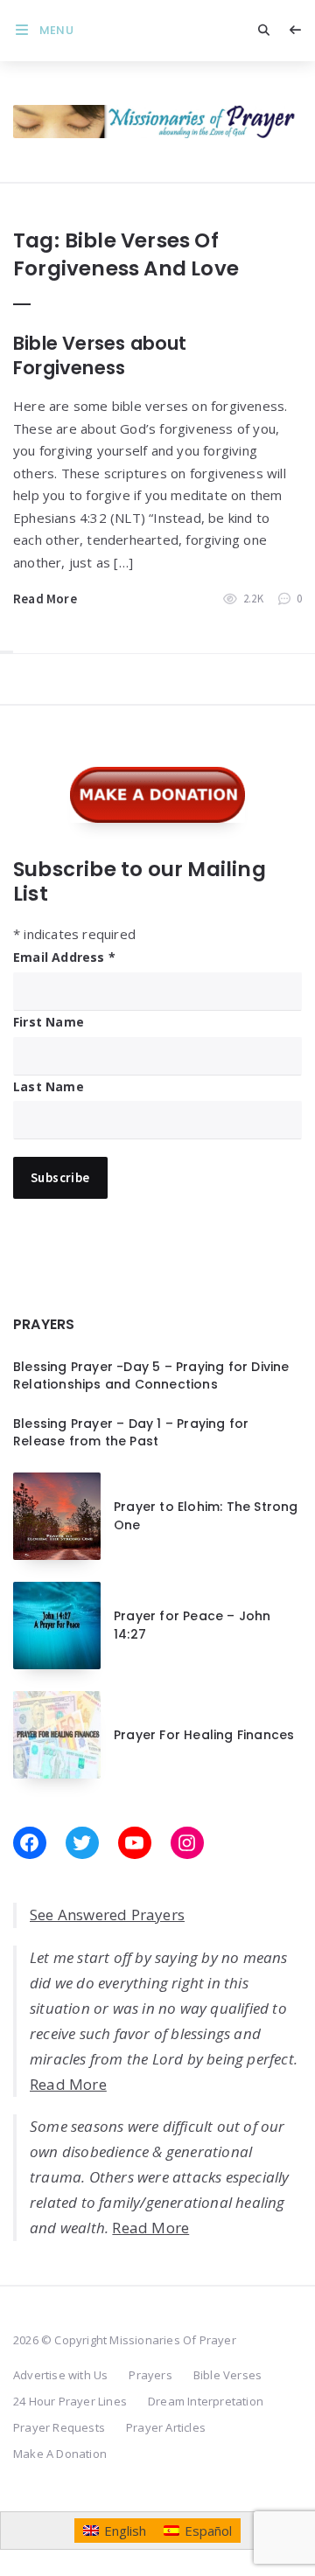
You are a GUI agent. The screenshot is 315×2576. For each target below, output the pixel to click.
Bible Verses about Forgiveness (100, 355)
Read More (45, 599)
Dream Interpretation (206, 2401)
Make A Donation (60, 2454)
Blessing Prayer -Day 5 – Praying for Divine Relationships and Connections (151, 1375)
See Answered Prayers (107, 1915)
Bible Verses (227, 2375)
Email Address (64, 957)
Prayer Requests (59, 2427)
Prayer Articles (166, 2427)
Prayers (150, 2375)
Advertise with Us (60, 2375)
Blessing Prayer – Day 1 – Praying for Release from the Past (131, 1432)
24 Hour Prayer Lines (70, 2401)
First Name (49, 1022)
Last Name (49, 1086)
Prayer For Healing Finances (204, 1735)
